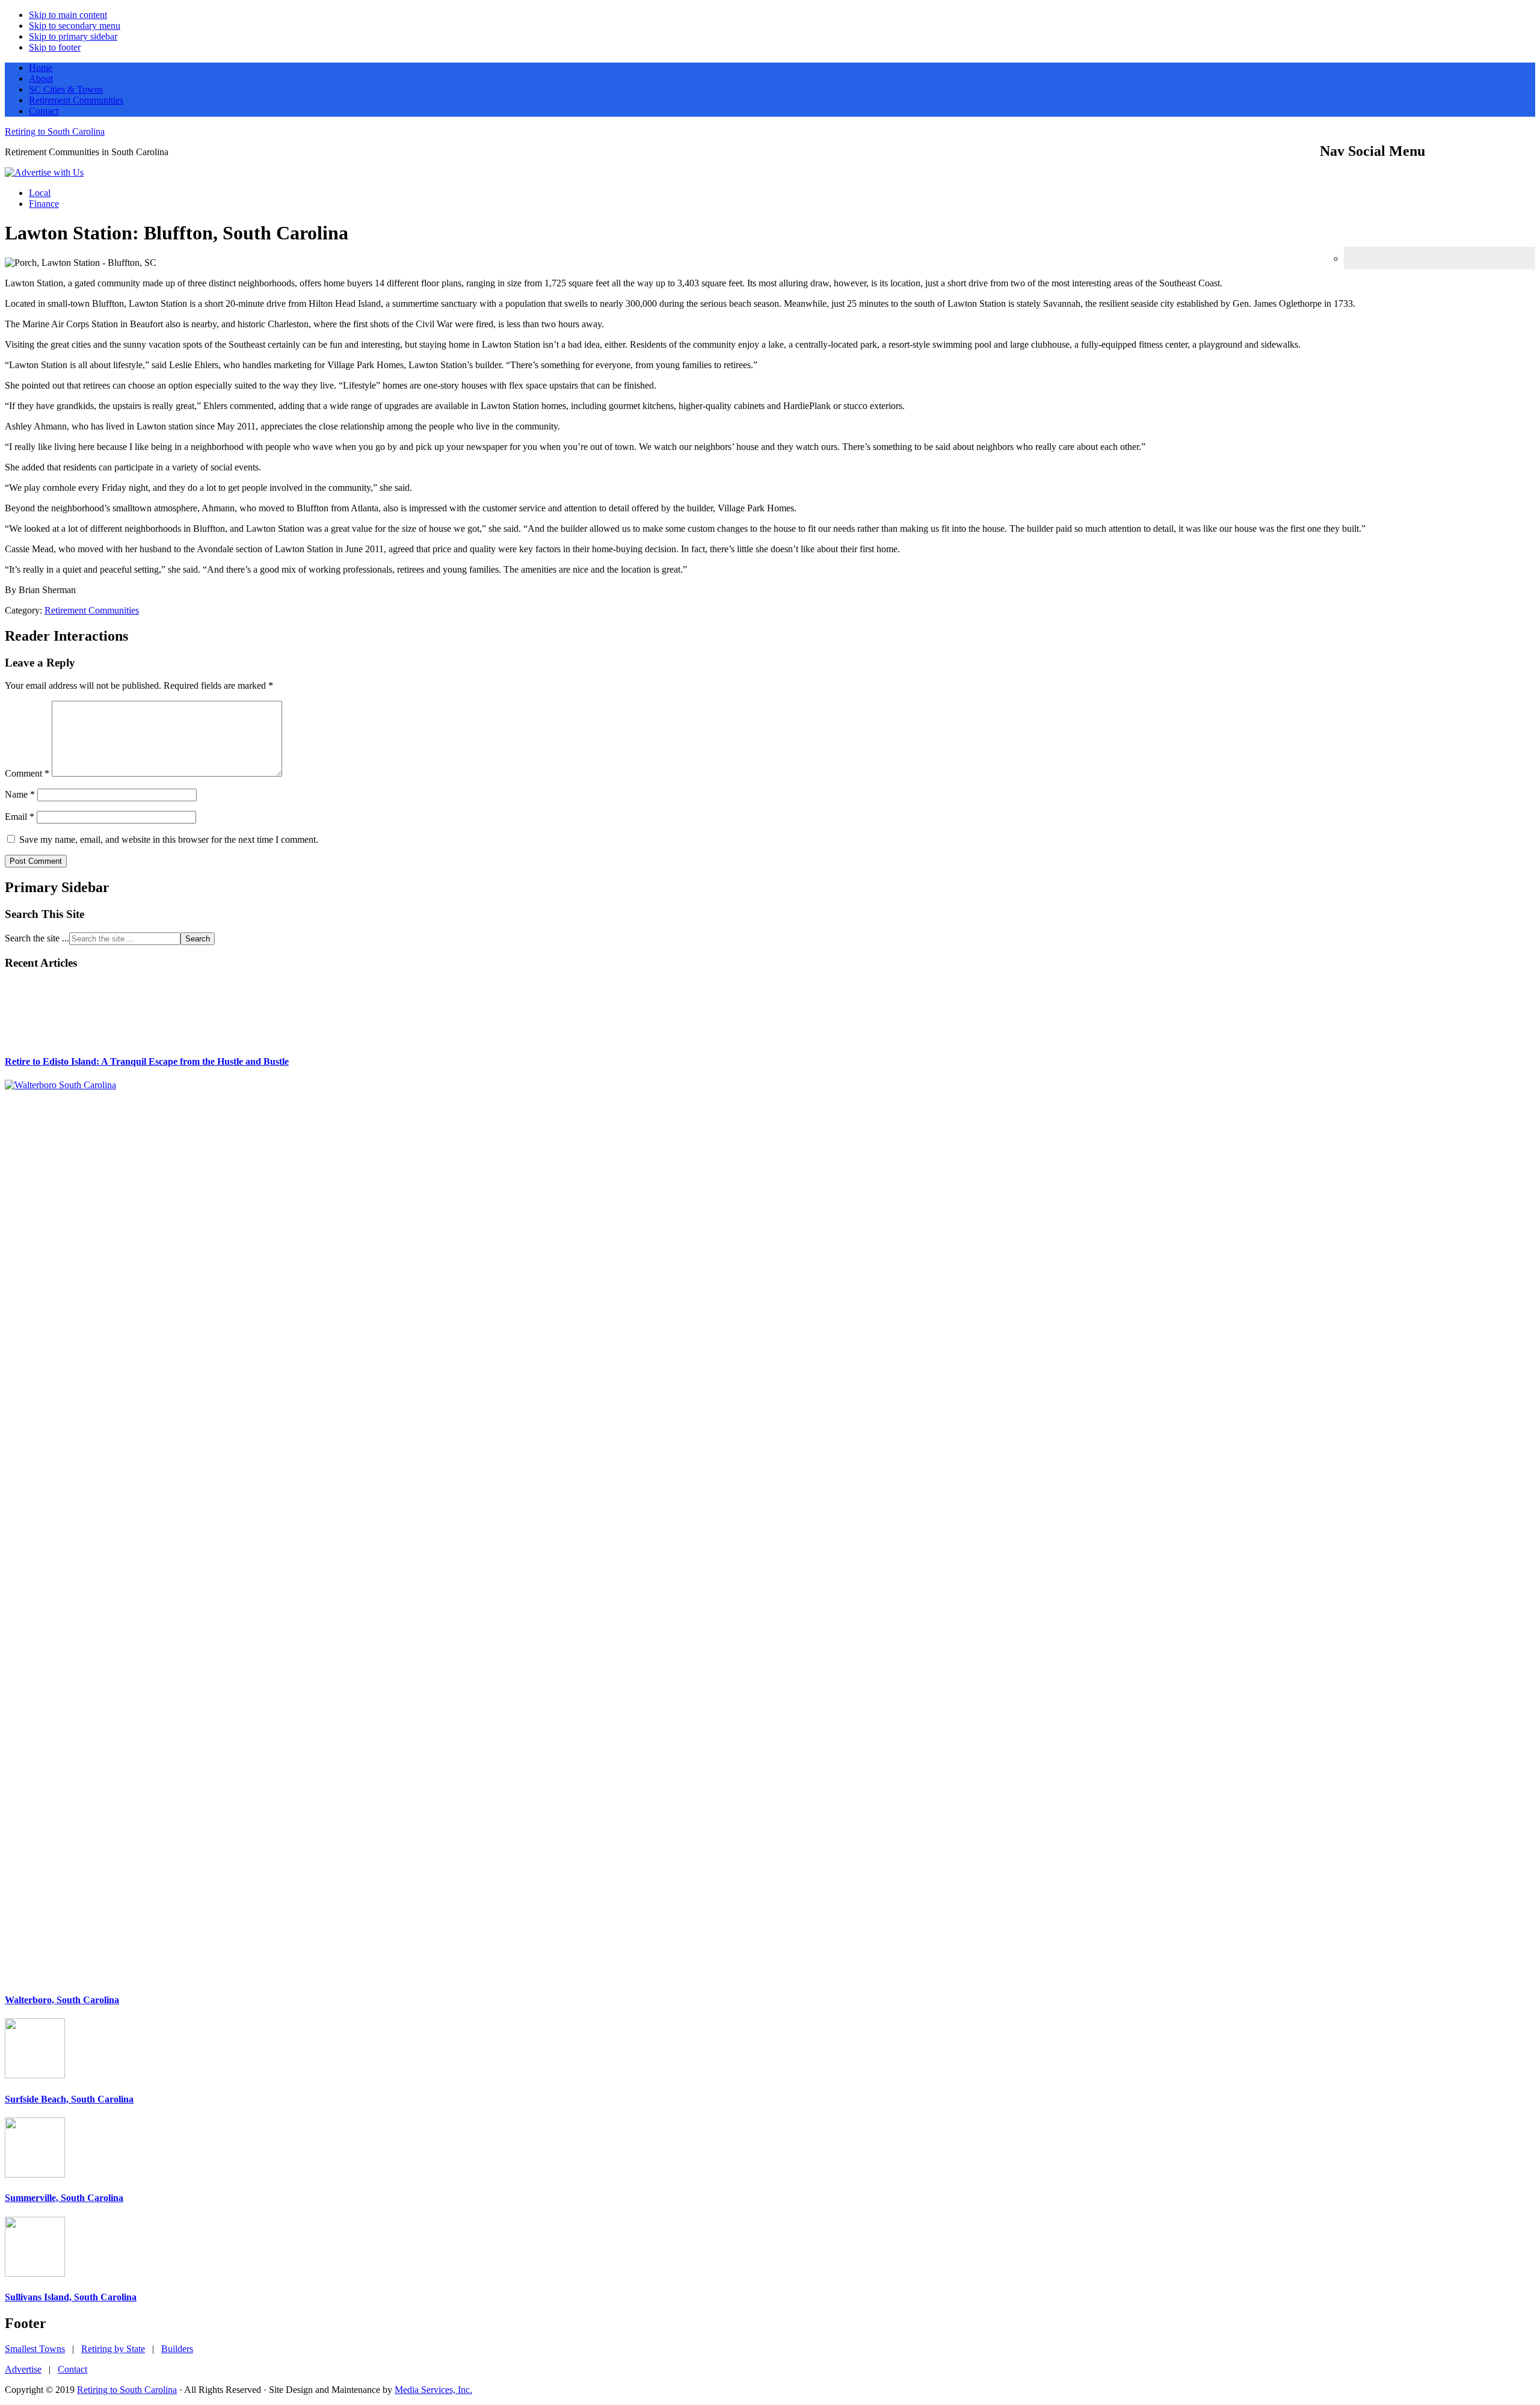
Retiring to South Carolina (55, 131)
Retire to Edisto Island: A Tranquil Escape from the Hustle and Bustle (147, 1061)
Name (20, 794)
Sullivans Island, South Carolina (71, 2297)
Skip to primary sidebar (73, 36)
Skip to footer (55, 47)
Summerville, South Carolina (64, 2198)
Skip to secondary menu (75, 26)
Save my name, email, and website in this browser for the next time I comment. (169, 839)
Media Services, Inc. (433, 2390)
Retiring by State (113, 2349)
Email (20, 817)
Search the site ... (37, 938)
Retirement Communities (92, 610)
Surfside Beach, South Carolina (69, 2099)
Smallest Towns (35, 2349)
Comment (27, 773)
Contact (72, 2369)
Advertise (23, 2369)
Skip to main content (68, 15)
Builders (177, 2349)
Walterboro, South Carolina (62, 2000)
